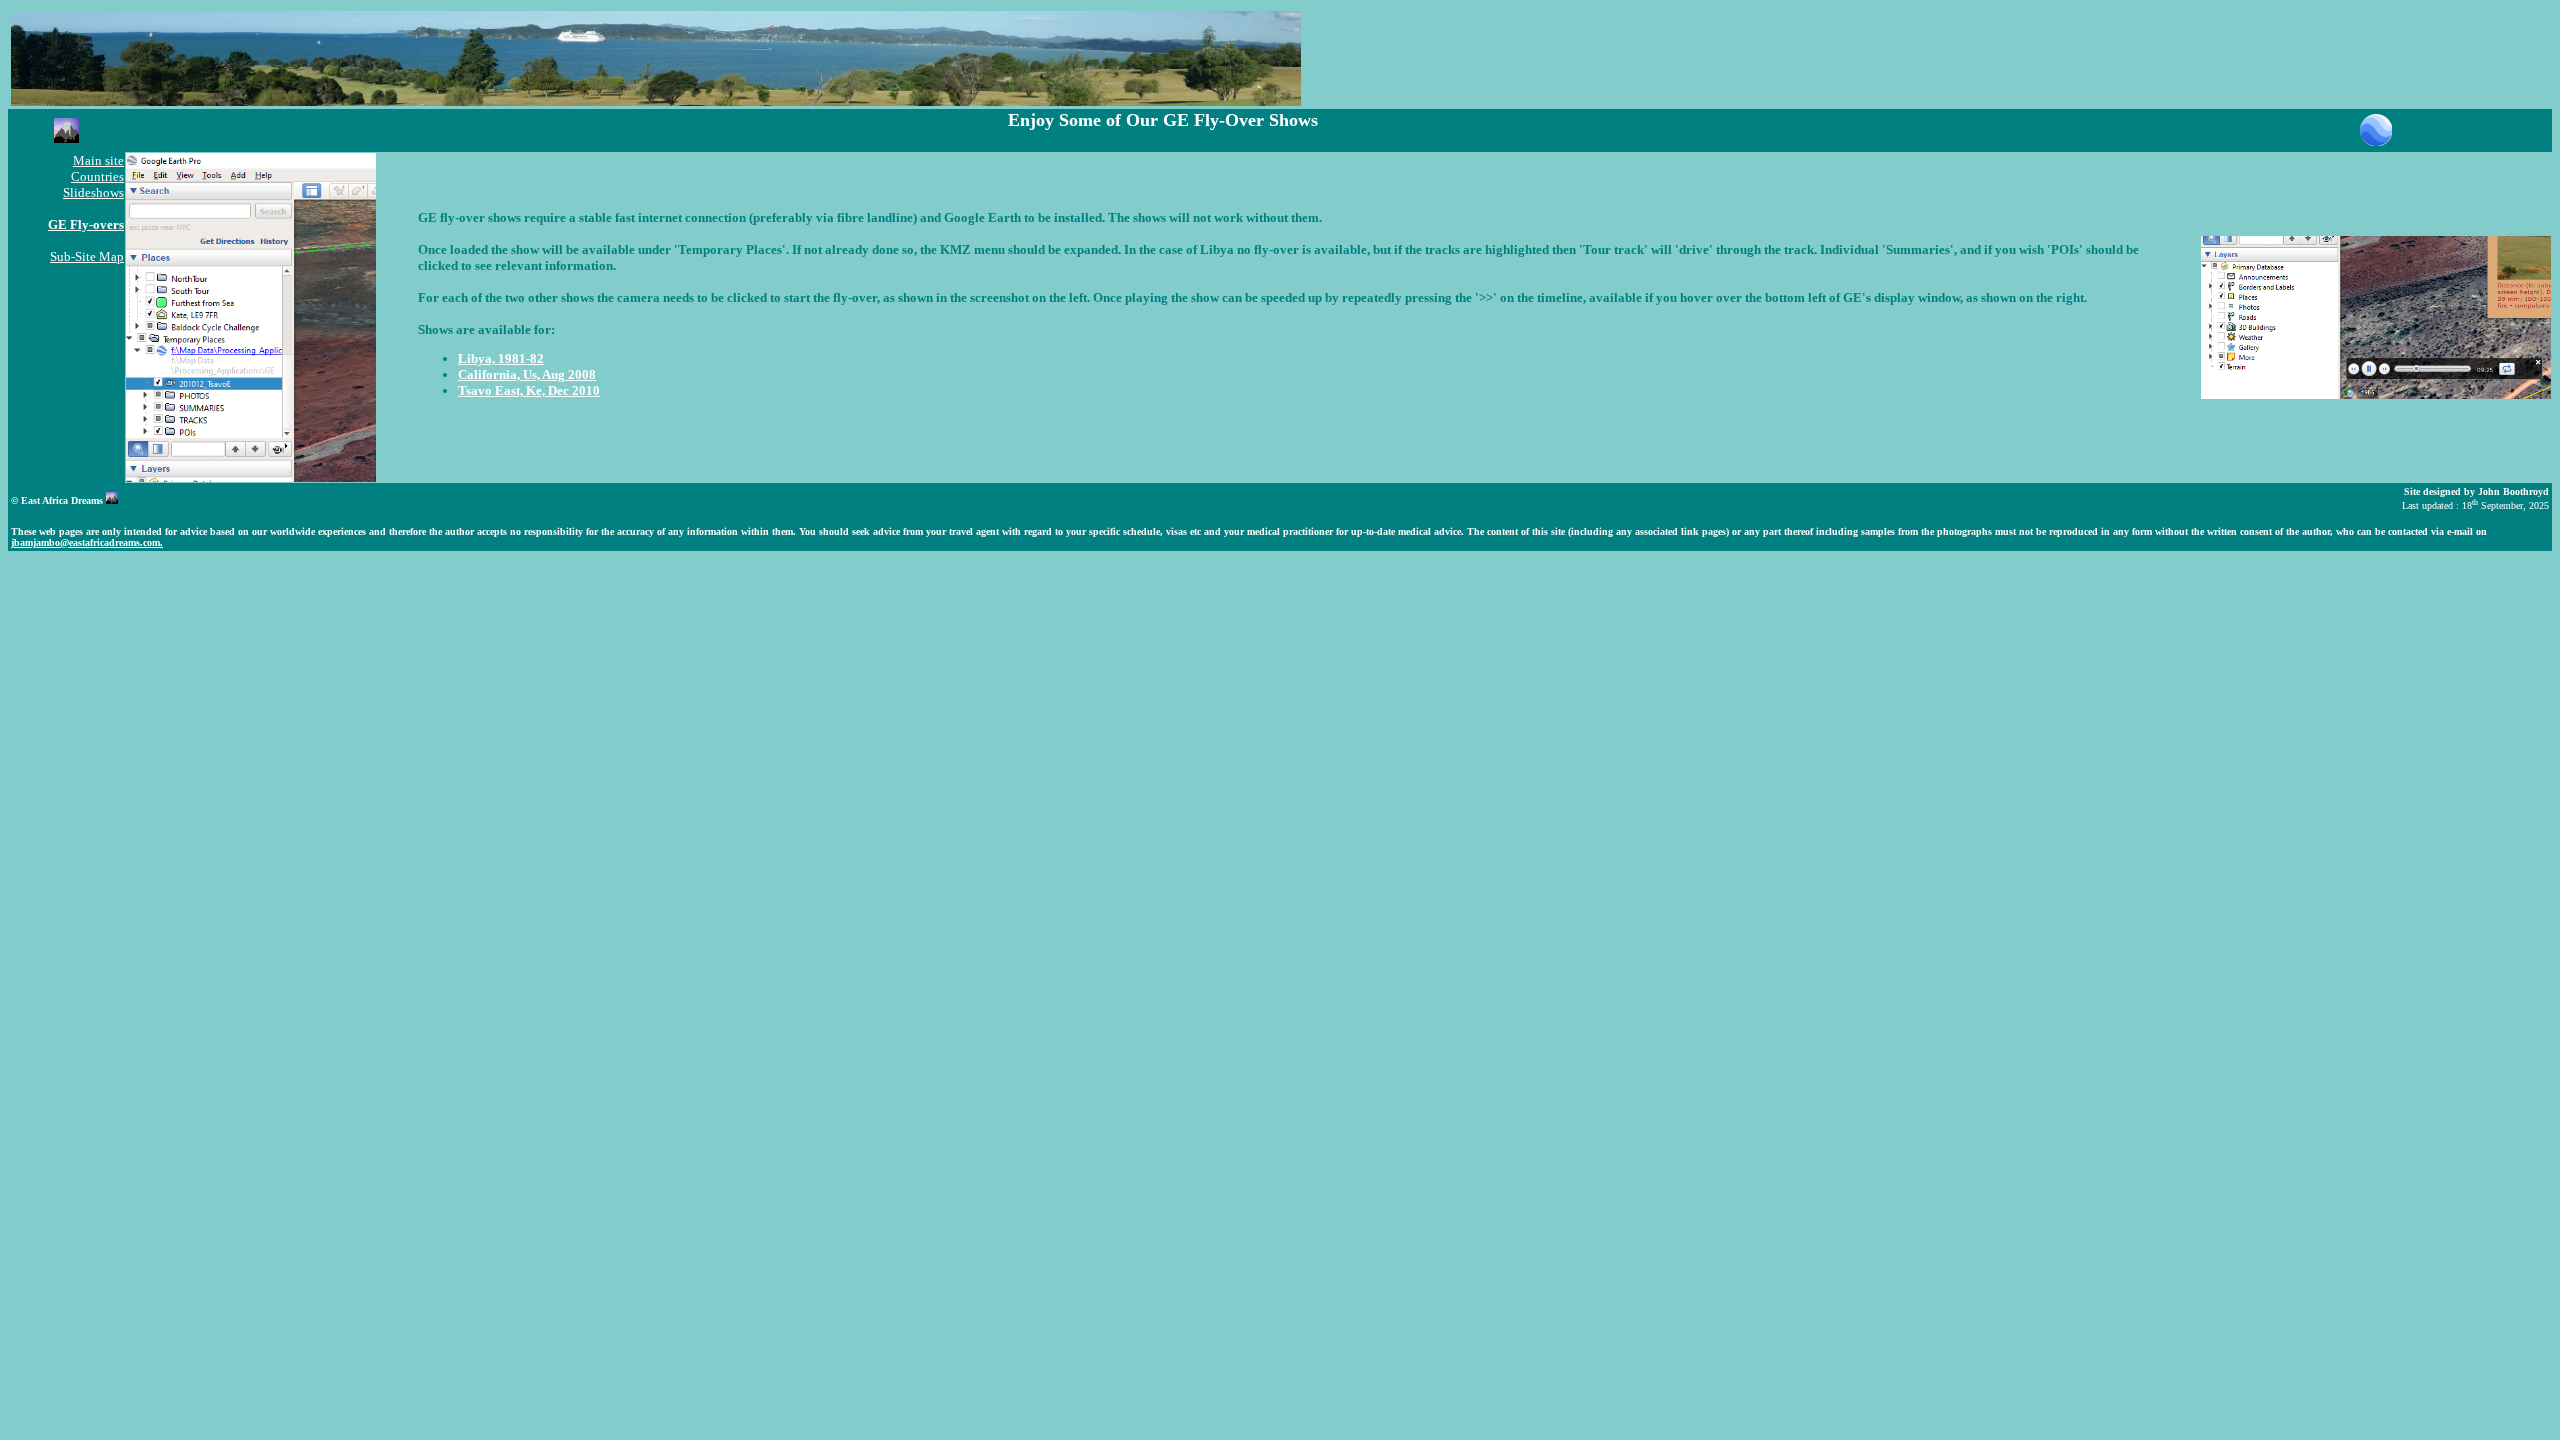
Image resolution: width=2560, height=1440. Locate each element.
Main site (98, 160)
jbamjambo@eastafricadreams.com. (87, 542)
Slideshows (93, 192)
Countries (97, 176)
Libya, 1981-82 (501, 358)
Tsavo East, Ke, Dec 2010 (529, 390)
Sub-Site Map (87, 256)
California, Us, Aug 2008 (527, 374)
